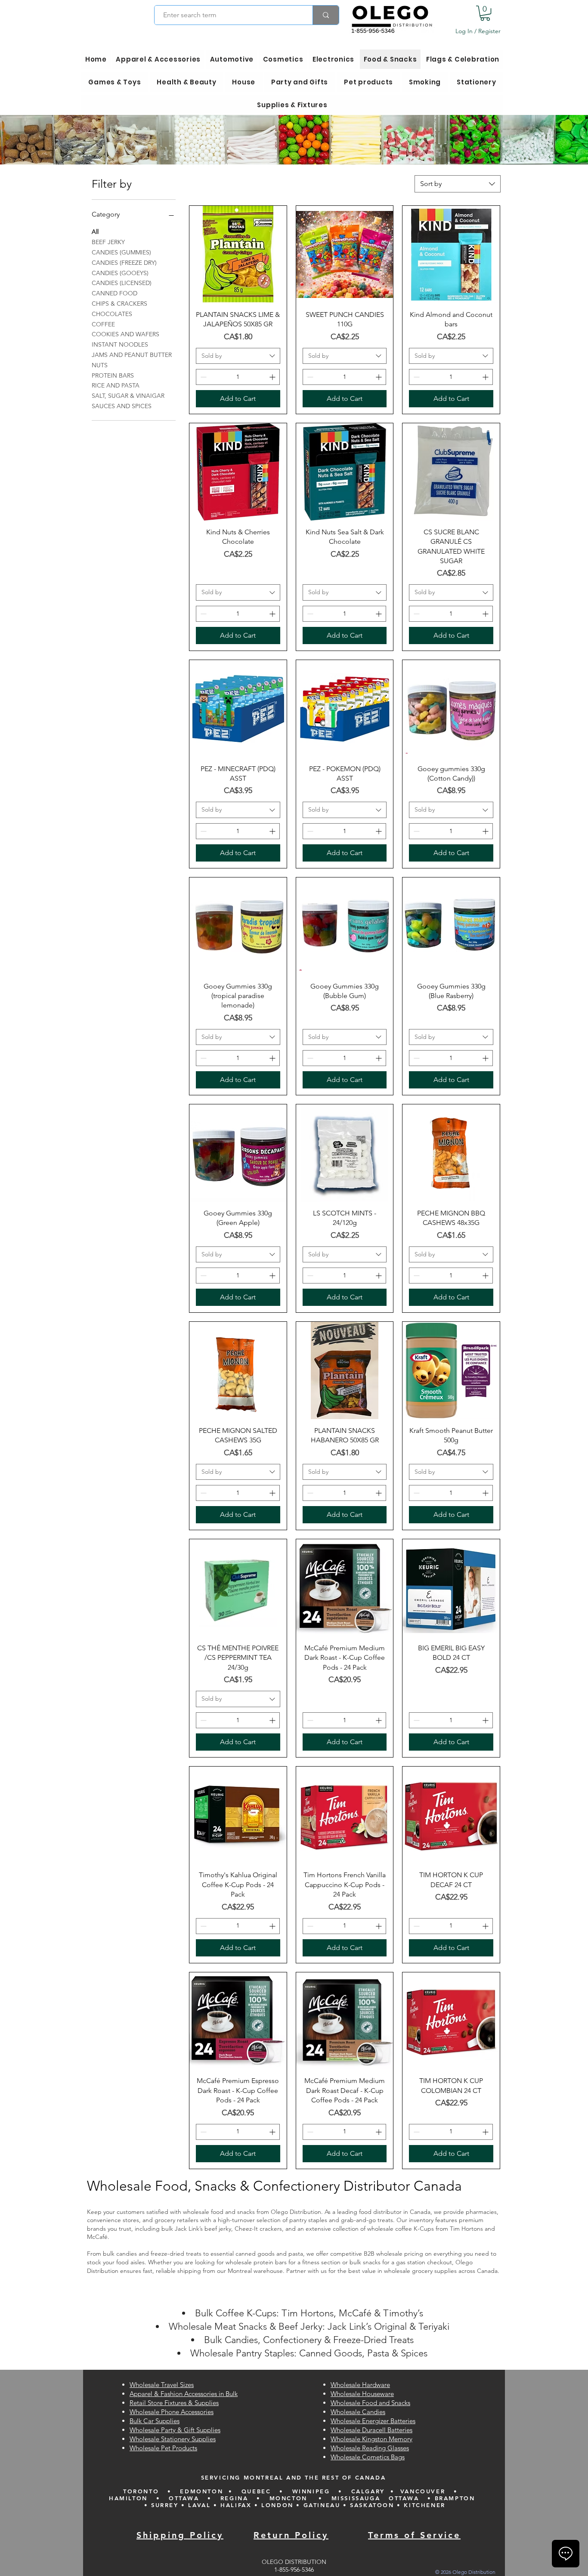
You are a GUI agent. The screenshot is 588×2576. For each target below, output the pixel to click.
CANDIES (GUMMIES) (121, 252)
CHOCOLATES (112, 314)
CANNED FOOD (115, 293)
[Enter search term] (326, 15)
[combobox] (458, 184)
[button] (485, 13)
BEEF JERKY (108, 242)
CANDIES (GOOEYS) (120, 273)
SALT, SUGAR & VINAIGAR (128, 396)
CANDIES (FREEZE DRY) (124, 263)
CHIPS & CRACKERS (119, 304)
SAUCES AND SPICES (122, 406)
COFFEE (103, 324)
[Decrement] (203, 377)
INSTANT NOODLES (120, 344)
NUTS (100, 365)
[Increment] (273, 377)
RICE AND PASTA (116, 385)
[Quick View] (238, 254)
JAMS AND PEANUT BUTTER (132, 355)
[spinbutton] (238, 377)
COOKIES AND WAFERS (125, 334)
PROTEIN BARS (113, 375)
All (95, 232)
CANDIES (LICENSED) (122, 283)
